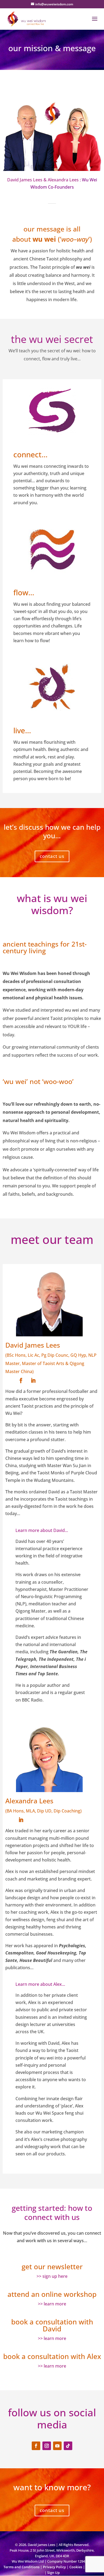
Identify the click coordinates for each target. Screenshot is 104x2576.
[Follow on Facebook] (21, 1381)
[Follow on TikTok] (68, 2446)
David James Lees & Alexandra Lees (43, 180)
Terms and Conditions (21, 2567)
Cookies (76, 2567)
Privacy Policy (54, 2567)
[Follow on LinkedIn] (33, 1381)
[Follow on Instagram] (47, 2446)
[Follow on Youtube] (57, 2446)
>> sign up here (52, 2276)
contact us (52, 856)
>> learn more (52, 2304)
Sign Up (53, 2573)
